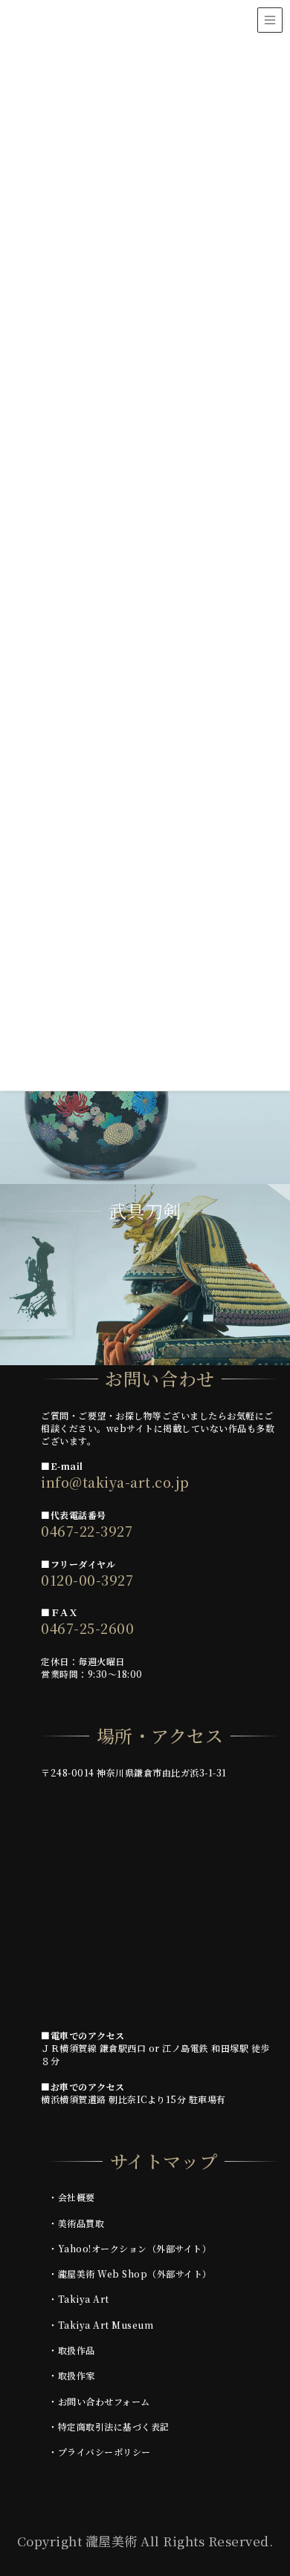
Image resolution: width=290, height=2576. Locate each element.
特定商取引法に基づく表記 (114, 2426)
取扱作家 (77, 2375)
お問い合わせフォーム (104, 2401)
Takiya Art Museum (106, 2325)
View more (145, 1093)
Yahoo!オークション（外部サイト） (135, 2248)
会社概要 (77, 2197)
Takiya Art (84, 2299)
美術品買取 (81, 2223)
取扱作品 (77, 2350)
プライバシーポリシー (104, 2452)
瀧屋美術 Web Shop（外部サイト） (135, 2273)
